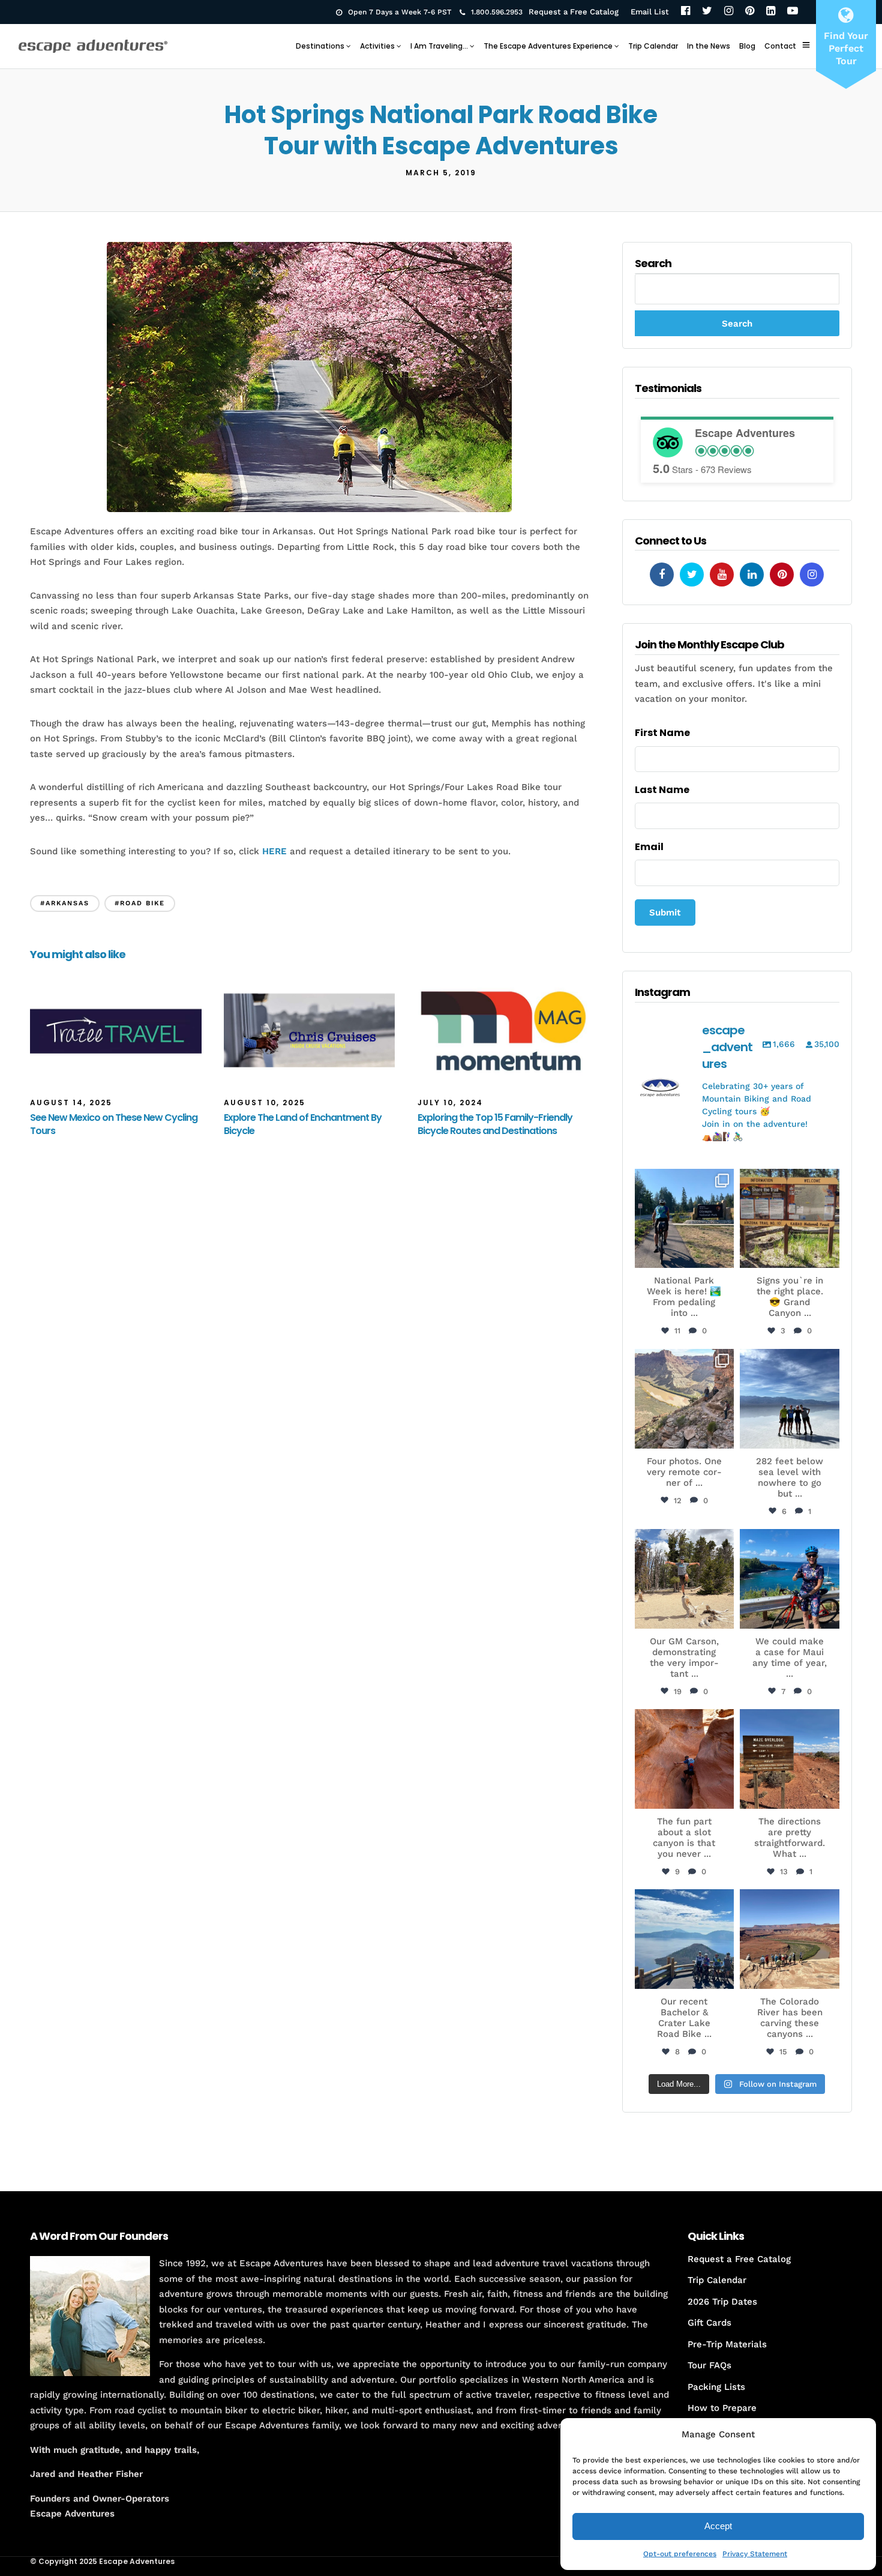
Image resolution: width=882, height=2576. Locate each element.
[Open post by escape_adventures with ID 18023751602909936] (685, 1219)
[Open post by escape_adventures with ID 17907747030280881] (685, 1759)
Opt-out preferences (680, 2554)
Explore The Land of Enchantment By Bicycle (303, 1124)
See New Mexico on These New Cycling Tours (114, 1124)
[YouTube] (793, 12)
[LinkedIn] (771, 12)
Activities (377, 46)
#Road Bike (140, 903)
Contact (780, 46)
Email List (650, 12)
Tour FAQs (709, 2365)
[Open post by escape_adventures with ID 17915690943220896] (790, 1759)
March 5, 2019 (441, 173)
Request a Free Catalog (574, 12)
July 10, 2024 (450, 1102)
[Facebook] (685, 12)
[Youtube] (722, 575)
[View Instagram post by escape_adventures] (723, 1257)
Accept (718, 2526)
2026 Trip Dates (722, 2302)
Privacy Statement (755, 2554)
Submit (665, 912)
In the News (709, 46)
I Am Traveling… (439, 46)
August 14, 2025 (71, 1102)
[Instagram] (729, 12)
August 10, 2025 (265, 1102)
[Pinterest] (750, 12)
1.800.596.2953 (497, 12)
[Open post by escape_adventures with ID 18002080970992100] (790, 1399)
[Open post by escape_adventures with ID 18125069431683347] (790, 1579)
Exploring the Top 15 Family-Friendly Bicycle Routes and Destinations (495, 1124)
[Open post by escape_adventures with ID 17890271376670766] (685, 1579)
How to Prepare (722, 2408)
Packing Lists (716, 2387)
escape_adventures (684, 1184)
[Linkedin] (752, 575)
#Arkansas (65, 903)
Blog (747, 46)
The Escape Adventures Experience (548, 46)
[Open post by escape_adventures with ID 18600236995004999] (685, 1939)
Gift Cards (709, 2323)
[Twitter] (707, 12)
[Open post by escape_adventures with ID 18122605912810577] (790, 1219)
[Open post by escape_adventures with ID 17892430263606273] (685, 1399)
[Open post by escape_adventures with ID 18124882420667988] (790, 1939)
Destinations (320, 46)
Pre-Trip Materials (727, 2344)
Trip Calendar (653, 46)
